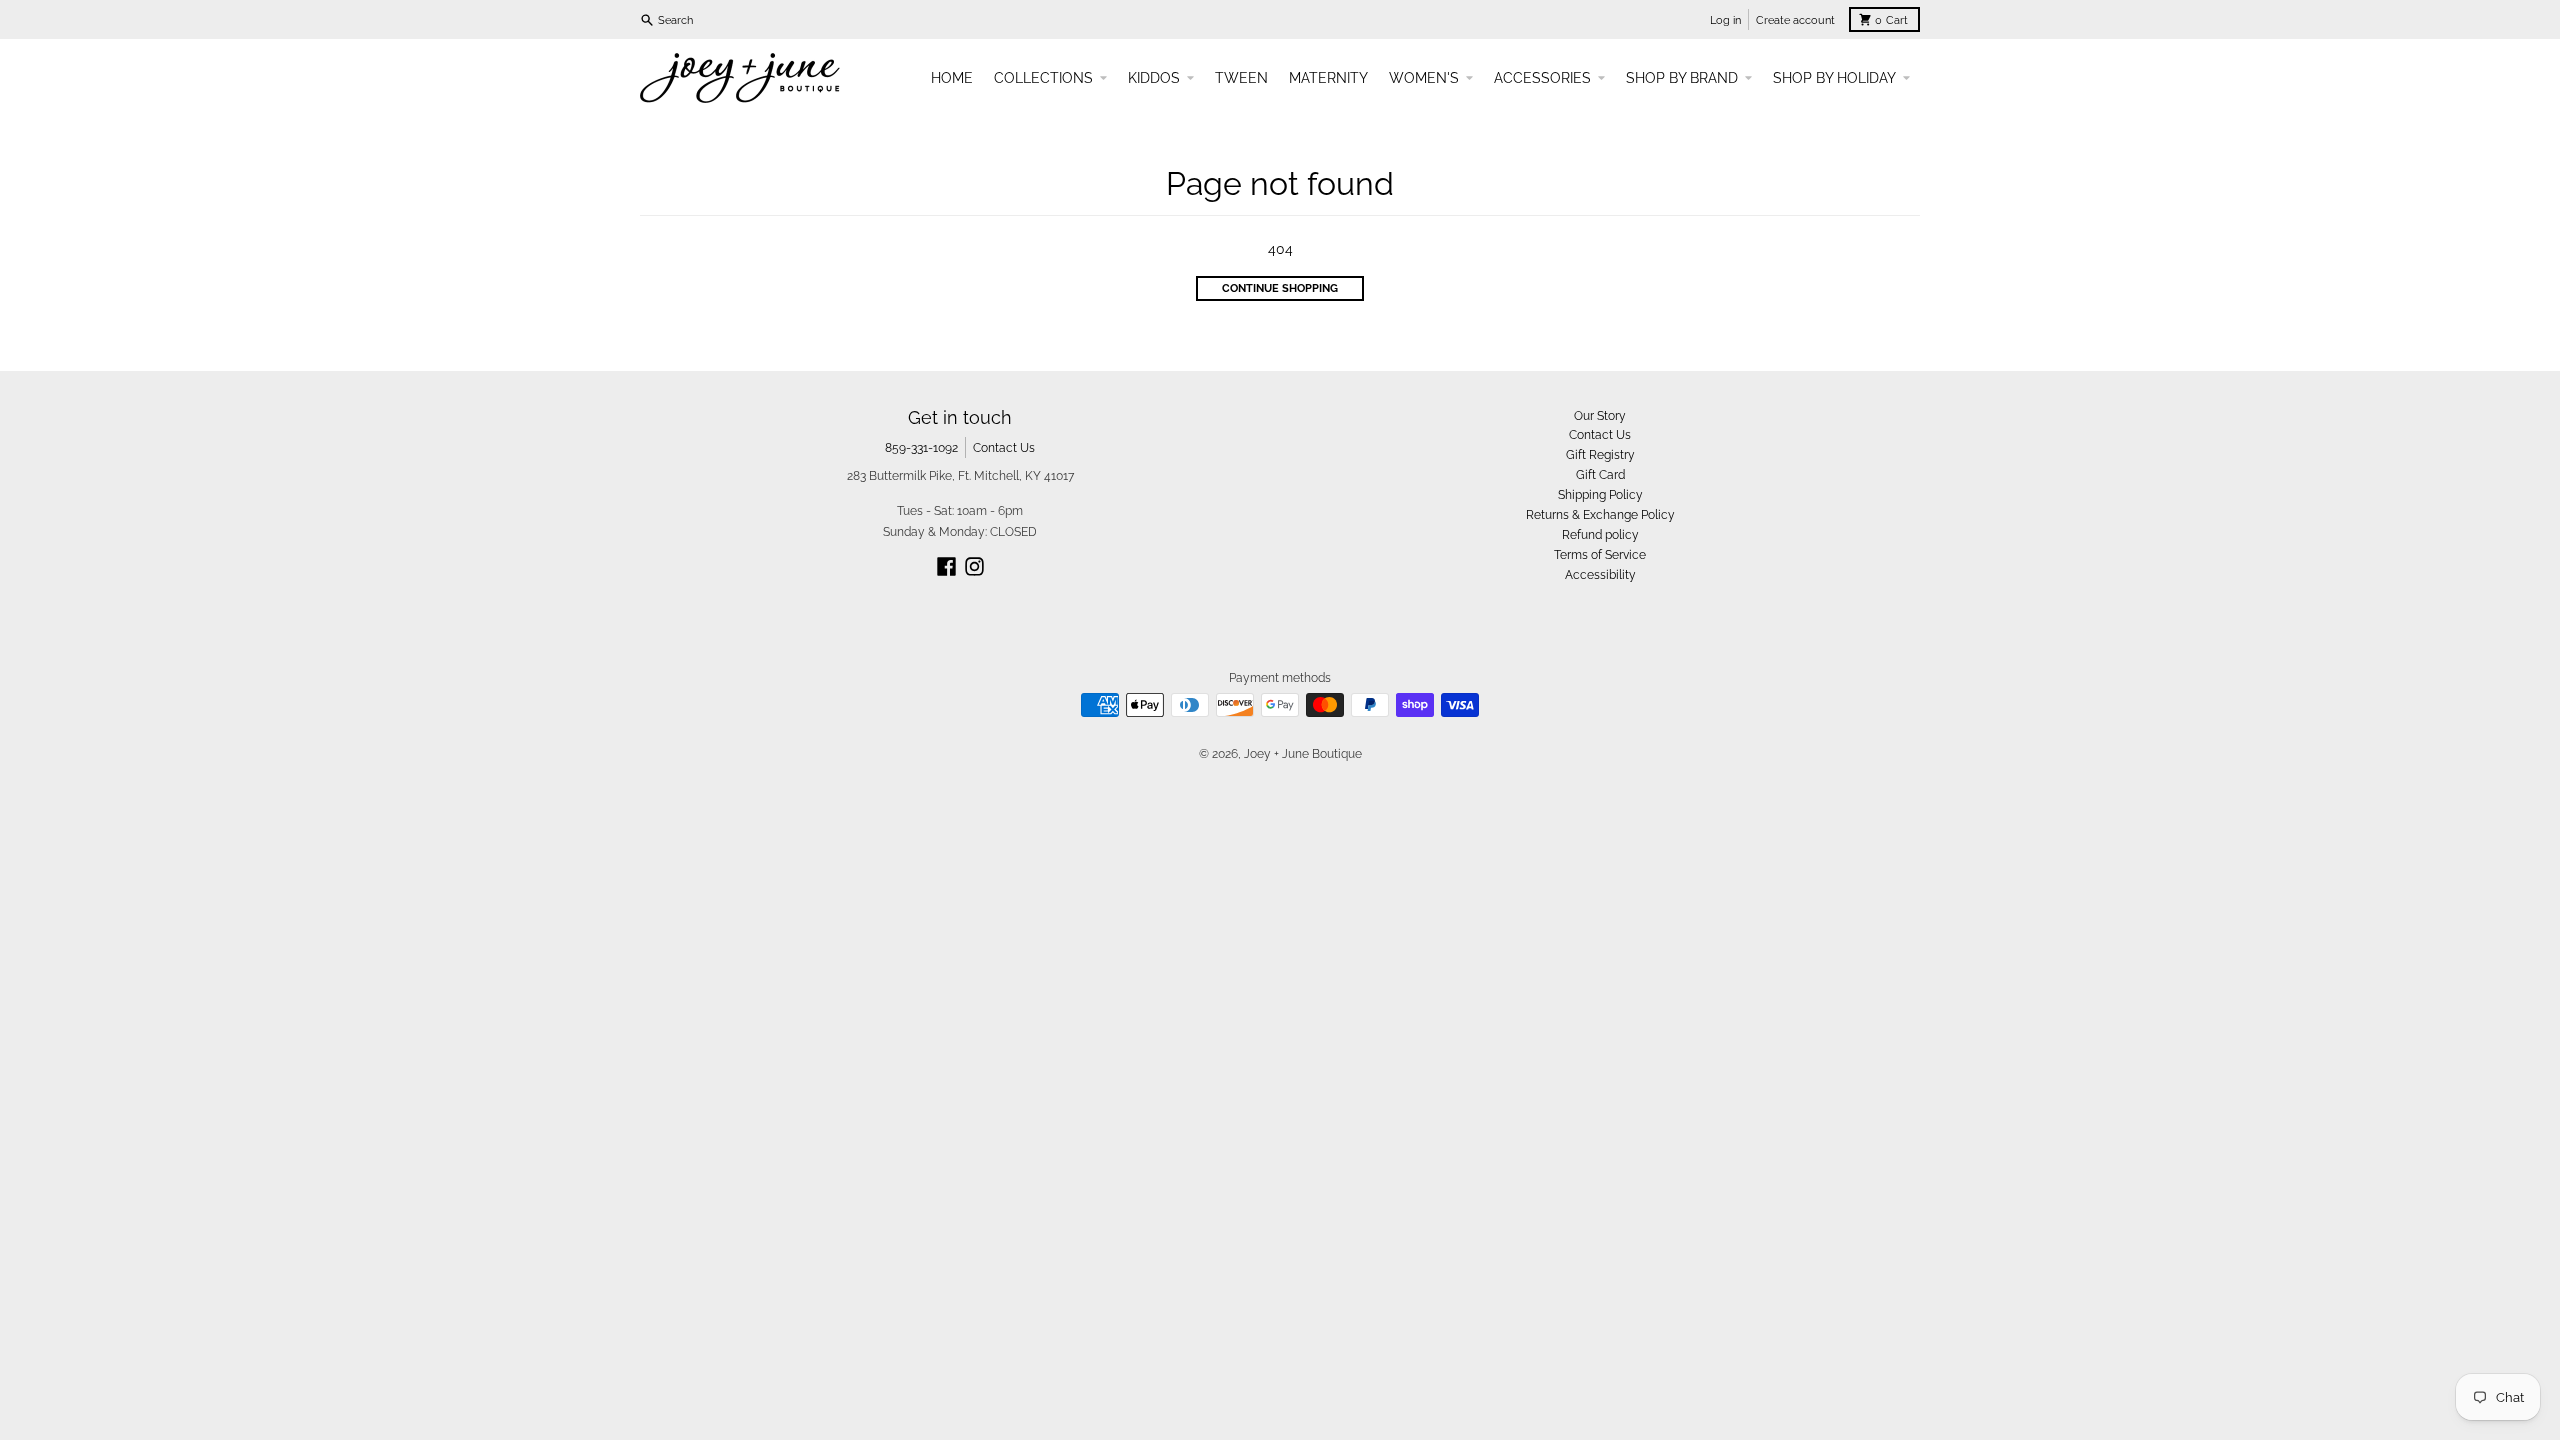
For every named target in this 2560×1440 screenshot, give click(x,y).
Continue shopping (1280, 288)
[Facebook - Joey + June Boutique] (946, 566)
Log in (1725, 20)
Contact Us (1004, 447)
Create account (1795, 20)
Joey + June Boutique (1303, 753)
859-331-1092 (921, 447)
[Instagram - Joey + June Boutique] (974, 566)
